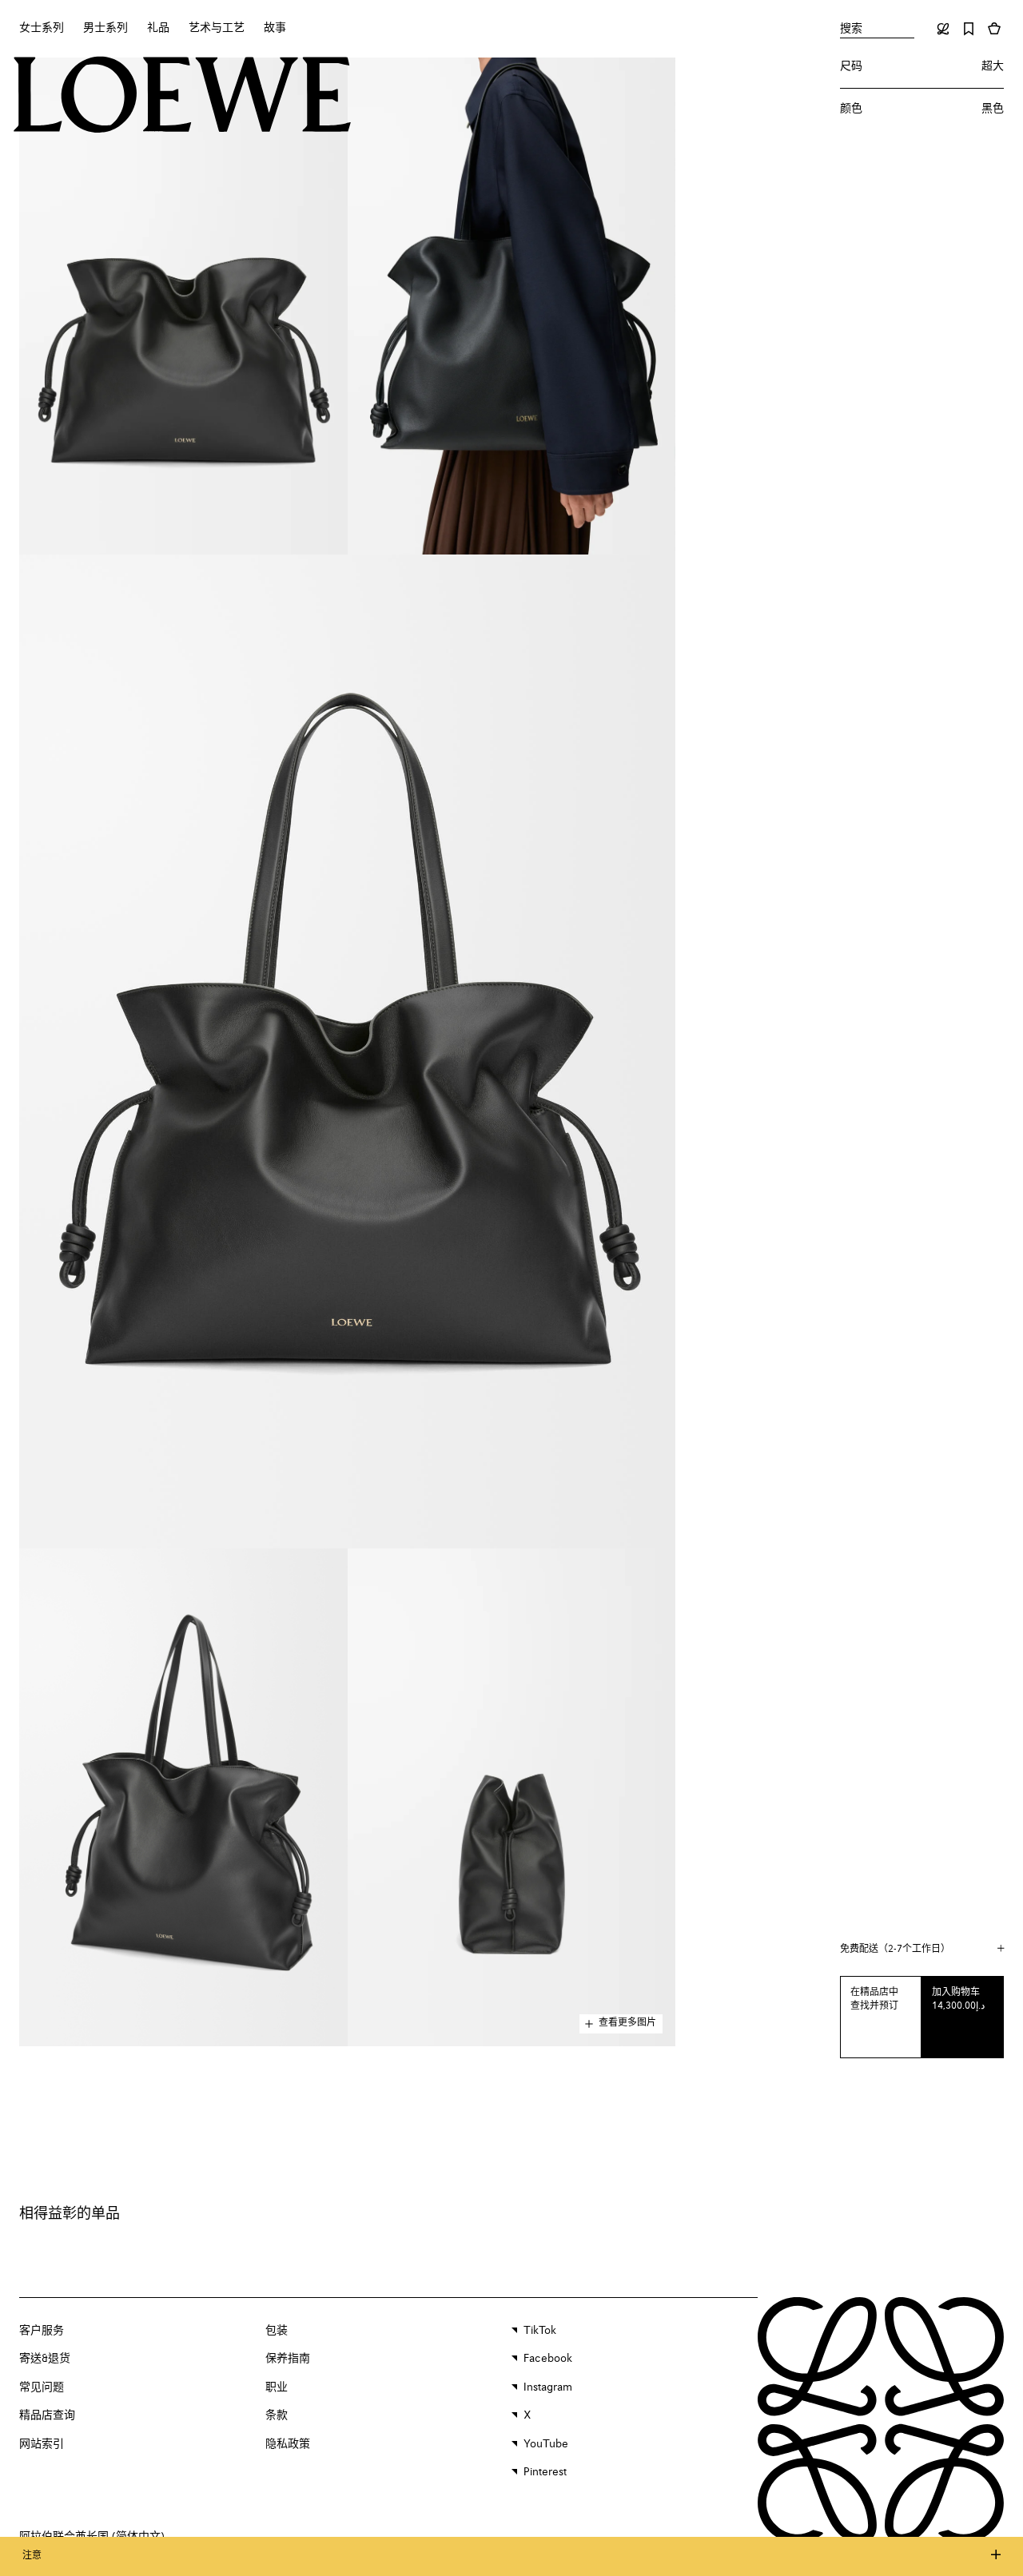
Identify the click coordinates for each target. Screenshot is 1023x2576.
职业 (277, 2387)
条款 (277, 2415)
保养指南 (288, 2359)
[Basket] (994, 29)
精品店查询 (47, 2415)
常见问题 (42, 2387)
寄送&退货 (45, 2359)
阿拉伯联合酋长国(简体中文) (92, 2537)
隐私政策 (288, 2444)
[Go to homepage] (183, 97)
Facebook (548, 2359)
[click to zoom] (183, 306)
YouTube (546, 2444)
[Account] (943, 29)
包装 (277, 2331)
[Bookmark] (969, 29)
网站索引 (42, 2444)
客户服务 (42, 2331)
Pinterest (545, 2472)
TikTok (540, 2331)
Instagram (548, 2387)
